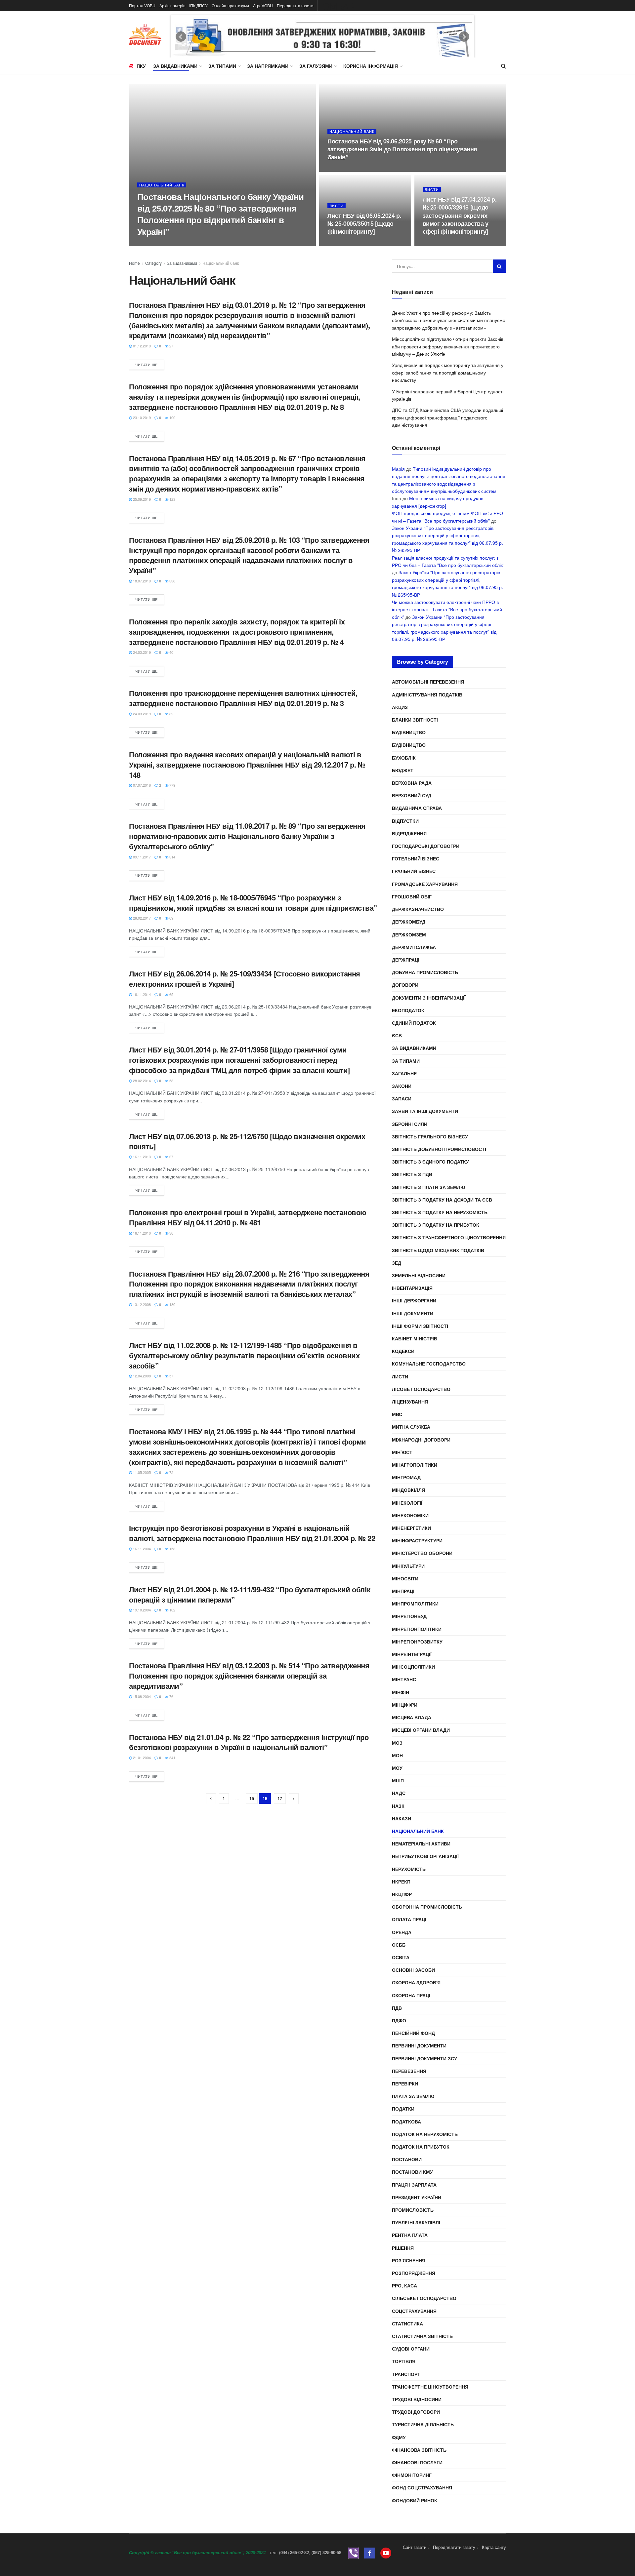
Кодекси (403, 1351)
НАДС (399, 1793)
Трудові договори (416, 2412)
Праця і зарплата (414, 2185)
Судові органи (411, 2349)
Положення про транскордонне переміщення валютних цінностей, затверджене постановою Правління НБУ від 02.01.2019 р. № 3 (243, 698)
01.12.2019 (141, 346)
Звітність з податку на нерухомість (440, 1212)
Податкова (406, 2121)
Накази (402, 1818)
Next (464, 37)
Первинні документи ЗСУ (424, 2058)
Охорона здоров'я (416, 1982)
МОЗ (397, 1743)
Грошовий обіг (412, 896)
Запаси (402, 1098)
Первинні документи (419, 2045)
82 (171, 714)
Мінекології (407, 1503)
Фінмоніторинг (412, 2475)
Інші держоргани (414, 1300)
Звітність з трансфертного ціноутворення (449, 1237)
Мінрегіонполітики (417, 1629)
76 (171, 1696)
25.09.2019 (141, 499)
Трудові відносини (417, 2399)
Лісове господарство (421, 1389)
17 (280, 1798)
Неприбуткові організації (425, 1856)
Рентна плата (410, 2235)
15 (252, 1798)
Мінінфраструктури (417, 1540)
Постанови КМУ (412, 2172)
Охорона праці (411, 1995)
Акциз (400, 707)
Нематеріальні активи (421, 1843)
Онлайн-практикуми (230, 5)
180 (172, 1304)
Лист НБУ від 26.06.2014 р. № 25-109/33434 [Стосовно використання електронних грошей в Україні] (245, 979)
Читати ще (147, 365)
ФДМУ (399, 2437)
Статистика (407, 2323)
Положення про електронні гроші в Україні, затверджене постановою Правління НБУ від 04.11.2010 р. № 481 (248, 1217)
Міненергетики (411, 1528)
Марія (398, 469)
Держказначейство (418, 909)
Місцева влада (412, 1717)
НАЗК (398, 1806)
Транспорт (406, 2374)
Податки (403, 2109)
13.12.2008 (141, 1304)
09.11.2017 (141, 857)
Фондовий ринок (415, 2500)
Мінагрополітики (415, 1465)
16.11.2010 (141, 1233)
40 (171, 652)
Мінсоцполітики (413, 1667)
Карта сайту (494, 2547)
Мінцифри (405, 1705)
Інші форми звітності (420, 1326)
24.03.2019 (141, 652)
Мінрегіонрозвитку (417, 1642)
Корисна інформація (371, 66)
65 (171, 994)
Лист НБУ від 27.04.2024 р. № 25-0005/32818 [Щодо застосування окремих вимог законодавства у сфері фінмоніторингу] (460, 215)
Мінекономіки (410, 1515)
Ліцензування (410, 1402)
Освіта (401, 1957)
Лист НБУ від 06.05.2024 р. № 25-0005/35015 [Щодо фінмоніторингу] (364, 224)
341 (172, 1758)
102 (172, 1610)
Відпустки (405, 821)
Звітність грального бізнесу (430, 1136)
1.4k (361, 244)
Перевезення (409, 2071)
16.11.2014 (141, 994)
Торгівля (404, 2361)
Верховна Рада (412, 783)
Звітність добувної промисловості (439, 1149)
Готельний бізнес (416, 858)
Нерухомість (409, 1869)
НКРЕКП (401, 1882)
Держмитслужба (414, 947)
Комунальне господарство (429, 1364)
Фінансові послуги (417, 2462)
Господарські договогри (426, 846)
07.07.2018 (141, 785)
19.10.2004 (141, 1610)
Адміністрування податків (427, 694)
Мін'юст (402, 1452)
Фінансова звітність (419, 2450)
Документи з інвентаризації (429, 998)
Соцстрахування (414, 2311)
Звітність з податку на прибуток (436, 1225)
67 (171, 1157)
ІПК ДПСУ (198, 5)
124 (170, 244)
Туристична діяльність (423, 2424)
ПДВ (397, 2008)
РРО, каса (404, 2285)
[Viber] (353, 2552)
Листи (337, 206)
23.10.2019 (141, 417)
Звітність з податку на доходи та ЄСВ (442, 1200)
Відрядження (409, 833)
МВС (397, 1414)
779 (172, 785)
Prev (181, 37)
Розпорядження (414, 2273)
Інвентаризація (412, 1288)
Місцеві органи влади (421, 1730)
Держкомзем (409, 934)
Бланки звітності (415, 720)
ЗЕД (397, 1263)
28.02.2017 (141, 918)
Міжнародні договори (421, 1440)
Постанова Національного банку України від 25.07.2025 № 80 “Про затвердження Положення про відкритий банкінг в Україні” (221, 214)
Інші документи (413, 1313)
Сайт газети (415, 2547)
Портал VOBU (142, 5)
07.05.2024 (340, 244)
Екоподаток (408, 1010)
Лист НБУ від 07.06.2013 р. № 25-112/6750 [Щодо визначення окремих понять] (247, 1141)
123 (172, 499)
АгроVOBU (263, 5)
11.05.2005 (141, 1472)
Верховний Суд (412, 795)
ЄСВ (397, 1035)
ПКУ (141, 66)
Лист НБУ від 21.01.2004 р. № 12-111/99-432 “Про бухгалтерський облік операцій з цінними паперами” (250, 1594)
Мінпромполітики (415, 1604)
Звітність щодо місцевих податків (438, 1250)
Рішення (403, 2248)
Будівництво (409, 732)
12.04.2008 (141, 1376)
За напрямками (268, 66)
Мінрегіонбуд (409, 1616)
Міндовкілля (408, 1490)
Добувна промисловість (425, 972)
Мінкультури (408, 1566)
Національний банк (162, 185)
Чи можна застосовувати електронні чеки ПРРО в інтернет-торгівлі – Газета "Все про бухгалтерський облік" (447, 609)
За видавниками (175, 66)
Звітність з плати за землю (428, 1187)
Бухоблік (404, 758)
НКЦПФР (402, 1894)
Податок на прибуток (421, 2147)
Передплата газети (295, 5)
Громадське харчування (425, 884)
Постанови (407, 2159)
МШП (398, 1780)
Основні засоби (413, 1970)
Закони (402, 1086)
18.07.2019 (141, 581)
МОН (397, 1755)
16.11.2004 (141, 1549)
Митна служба (411, 1427)
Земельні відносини (419, 1275)
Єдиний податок (414, 1023)
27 (171, 346)
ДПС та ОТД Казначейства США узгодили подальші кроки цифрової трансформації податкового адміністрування (447, 417)
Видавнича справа (417, 808)
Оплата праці (409, 1919)
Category (153, 263)
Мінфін (401, 1692)
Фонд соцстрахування (422, 2487)
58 (171, 1081)
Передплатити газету (454, 2547)
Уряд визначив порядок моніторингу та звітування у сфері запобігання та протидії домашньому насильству (448, 372)
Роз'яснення (409, 2260)
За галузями (316, 66)
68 (359, 170)
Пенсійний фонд (413, 2033)
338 (172, 581)
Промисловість (413, 2210)
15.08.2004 (141, 1696)
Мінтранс (404, 1679)
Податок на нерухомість (425, 2134)
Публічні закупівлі (416, 2222)
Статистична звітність (422, 2336)
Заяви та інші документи (425, 1111)
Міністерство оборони (422, 1553)
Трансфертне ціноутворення (430, 2387)
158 (172, 1549)
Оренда (402, 1932)
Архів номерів (172, 5)
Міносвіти (405, 1578)
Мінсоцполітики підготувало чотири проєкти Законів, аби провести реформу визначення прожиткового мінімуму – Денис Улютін (448, 346)
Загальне (404, 1073)
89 (171, 918)
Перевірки (405, 2083)
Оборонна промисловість (427, 1907)
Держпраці (406, 960)
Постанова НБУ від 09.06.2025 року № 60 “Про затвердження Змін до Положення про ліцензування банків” (402, 149)
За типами (222, 66)
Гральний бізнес (414, 871)
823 (455, 244)
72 (171, 1472)
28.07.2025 (150, 244)
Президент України (417, 2197)
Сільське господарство (424, 2298)
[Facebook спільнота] (370, 2552)
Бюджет (403, 770)
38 (171, 1233)
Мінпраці (403, 1591)
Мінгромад (406, 1477)
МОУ (397, 1768)
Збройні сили (410, 1124)
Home (134, 263)
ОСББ (399, 1945)
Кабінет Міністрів (415, 1338)
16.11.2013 (141, 1157)
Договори (405, 985)
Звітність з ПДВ (412, 1174)
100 (172, 417)
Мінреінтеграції (412, 1654)
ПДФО (399, 2020)
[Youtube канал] (386, 2552)
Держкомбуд (409, 922)
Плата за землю (413, 2096)
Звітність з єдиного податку (430, 1162)
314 (172, 857)
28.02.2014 (141, 1081)
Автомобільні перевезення (428, 682)
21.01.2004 (141, 1758)
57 (171, 1376)
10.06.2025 (340, 170)
